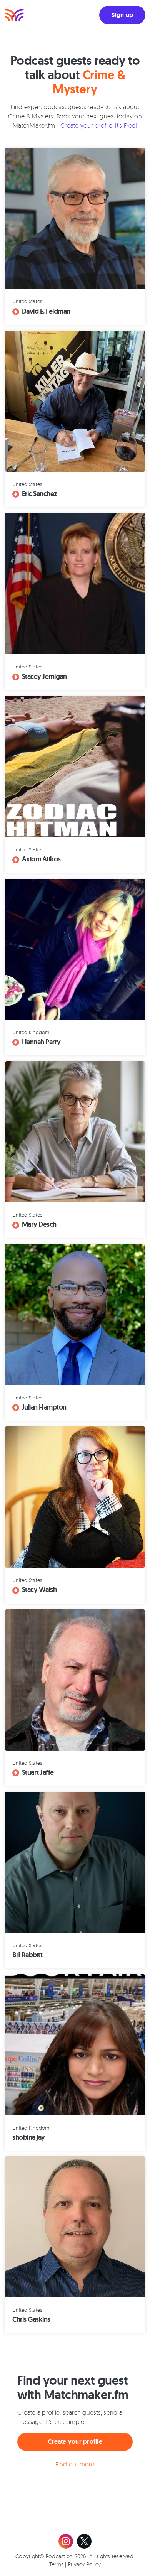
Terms (56, 2564)
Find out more (75, 2464)
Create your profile (75, 2442)
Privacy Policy (85, 2564)
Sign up (122, 15)
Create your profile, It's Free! (99, 125)
